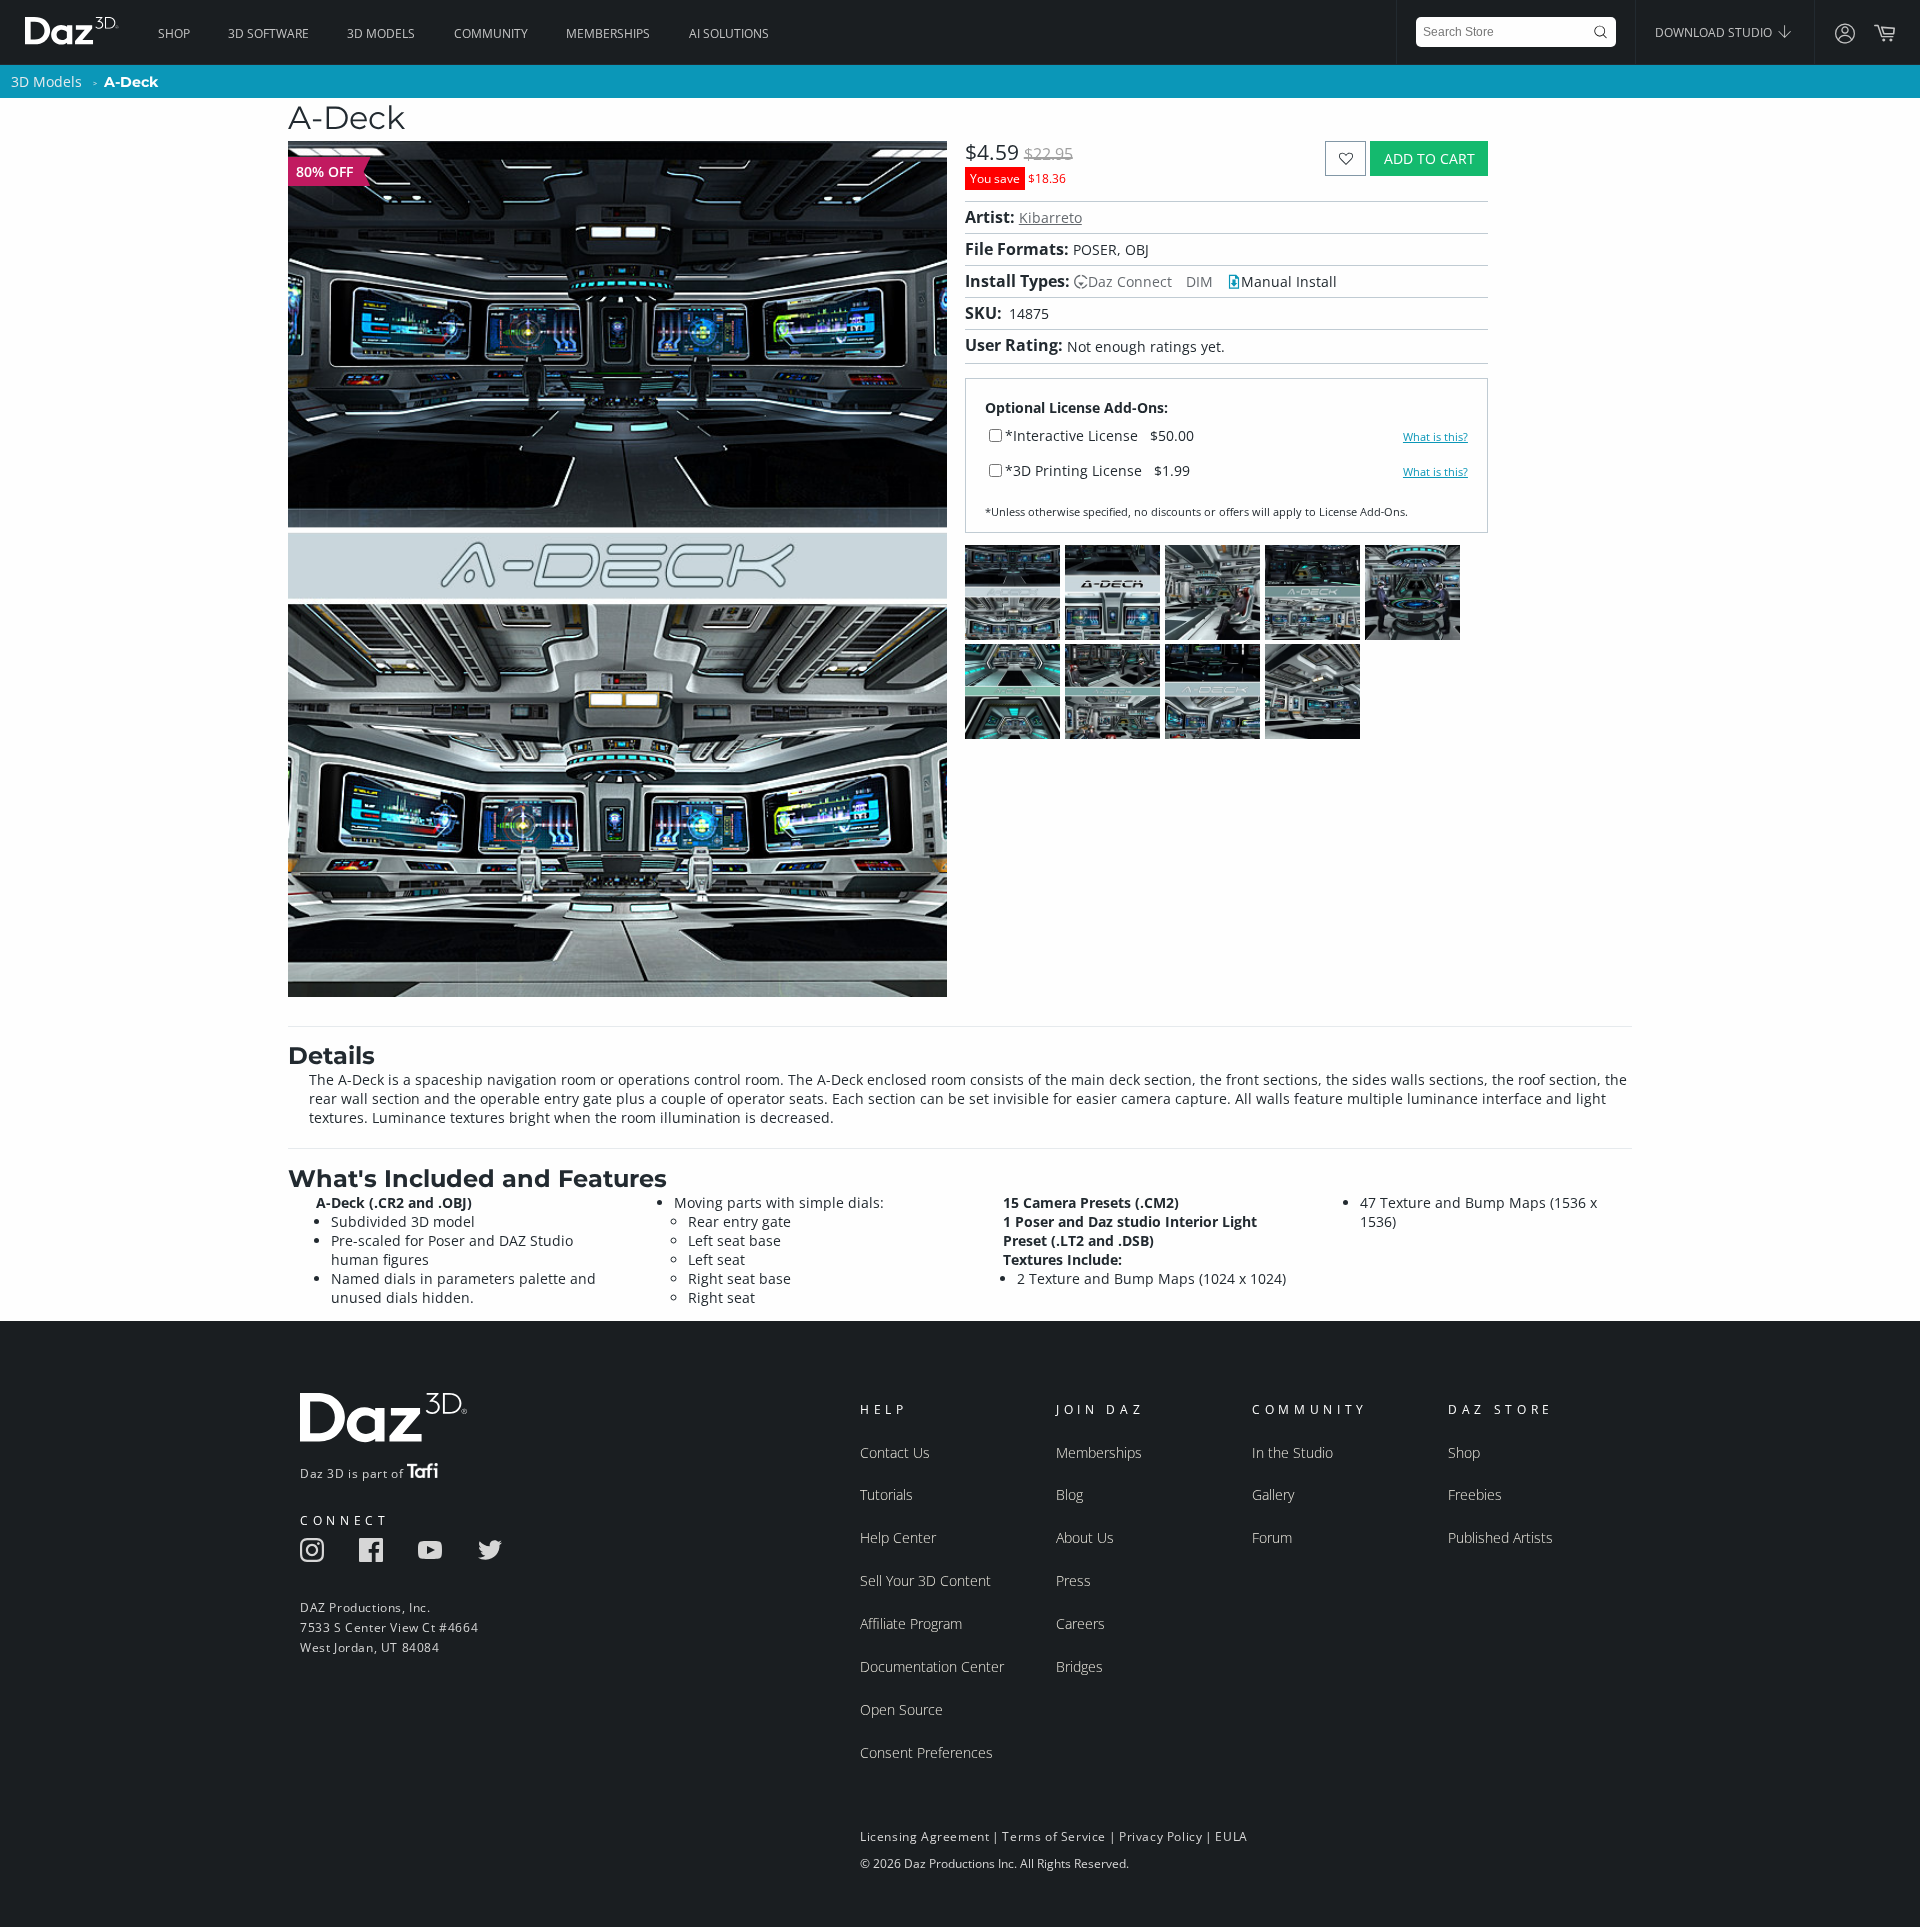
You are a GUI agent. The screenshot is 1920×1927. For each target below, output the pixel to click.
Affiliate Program (911, 1623)
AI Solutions (729, 33)
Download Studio (1715, 32)
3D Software (268, 33)
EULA (1231, 1836)
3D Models (381, 33)
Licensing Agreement (924, 1836)
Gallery (1273, 1494)
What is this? (1435, 437)
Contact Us (895, 1452)
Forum (1272, 1537)
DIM (1199, 281)
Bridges (1079, 1666)
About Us (1085, 1537)
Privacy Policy (1160, 1836)
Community (491, 33)
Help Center (898, 1537)
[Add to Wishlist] (1345, 158)
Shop (174, 33)
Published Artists (1500, 1537)
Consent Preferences (926, 1752)
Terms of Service (1054, 1836)
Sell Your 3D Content (925, 1580)
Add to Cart (1429, 158)
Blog (1069, 1494)
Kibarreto (1050, 217)
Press (1073, 1580)
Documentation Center (932, 1666)
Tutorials (886, 1494)
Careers (1080, 1623)
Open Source (901, 1709)
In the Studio (1292, 1452)
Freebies (1475, 1494)
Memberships (608, 33)
